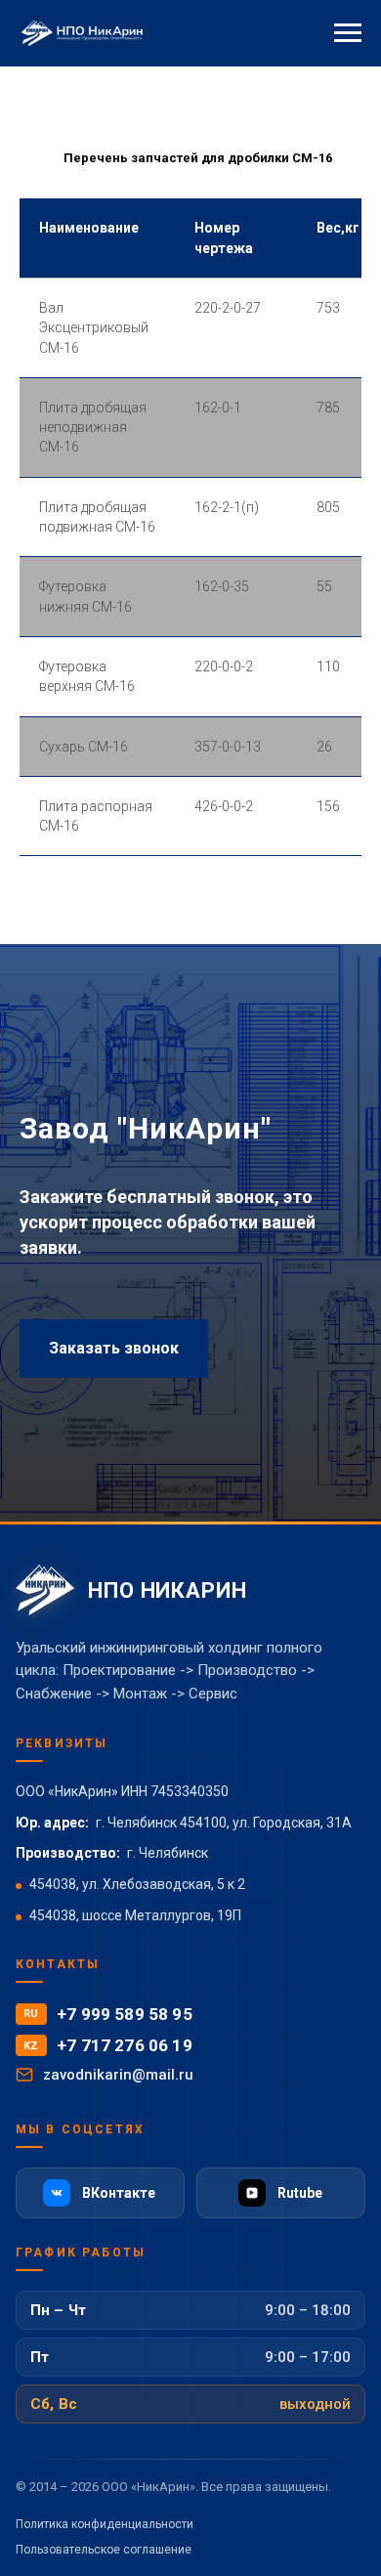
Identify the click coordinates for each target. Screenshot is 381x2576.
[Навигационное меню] (348, 33)
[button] (114, 1962)
